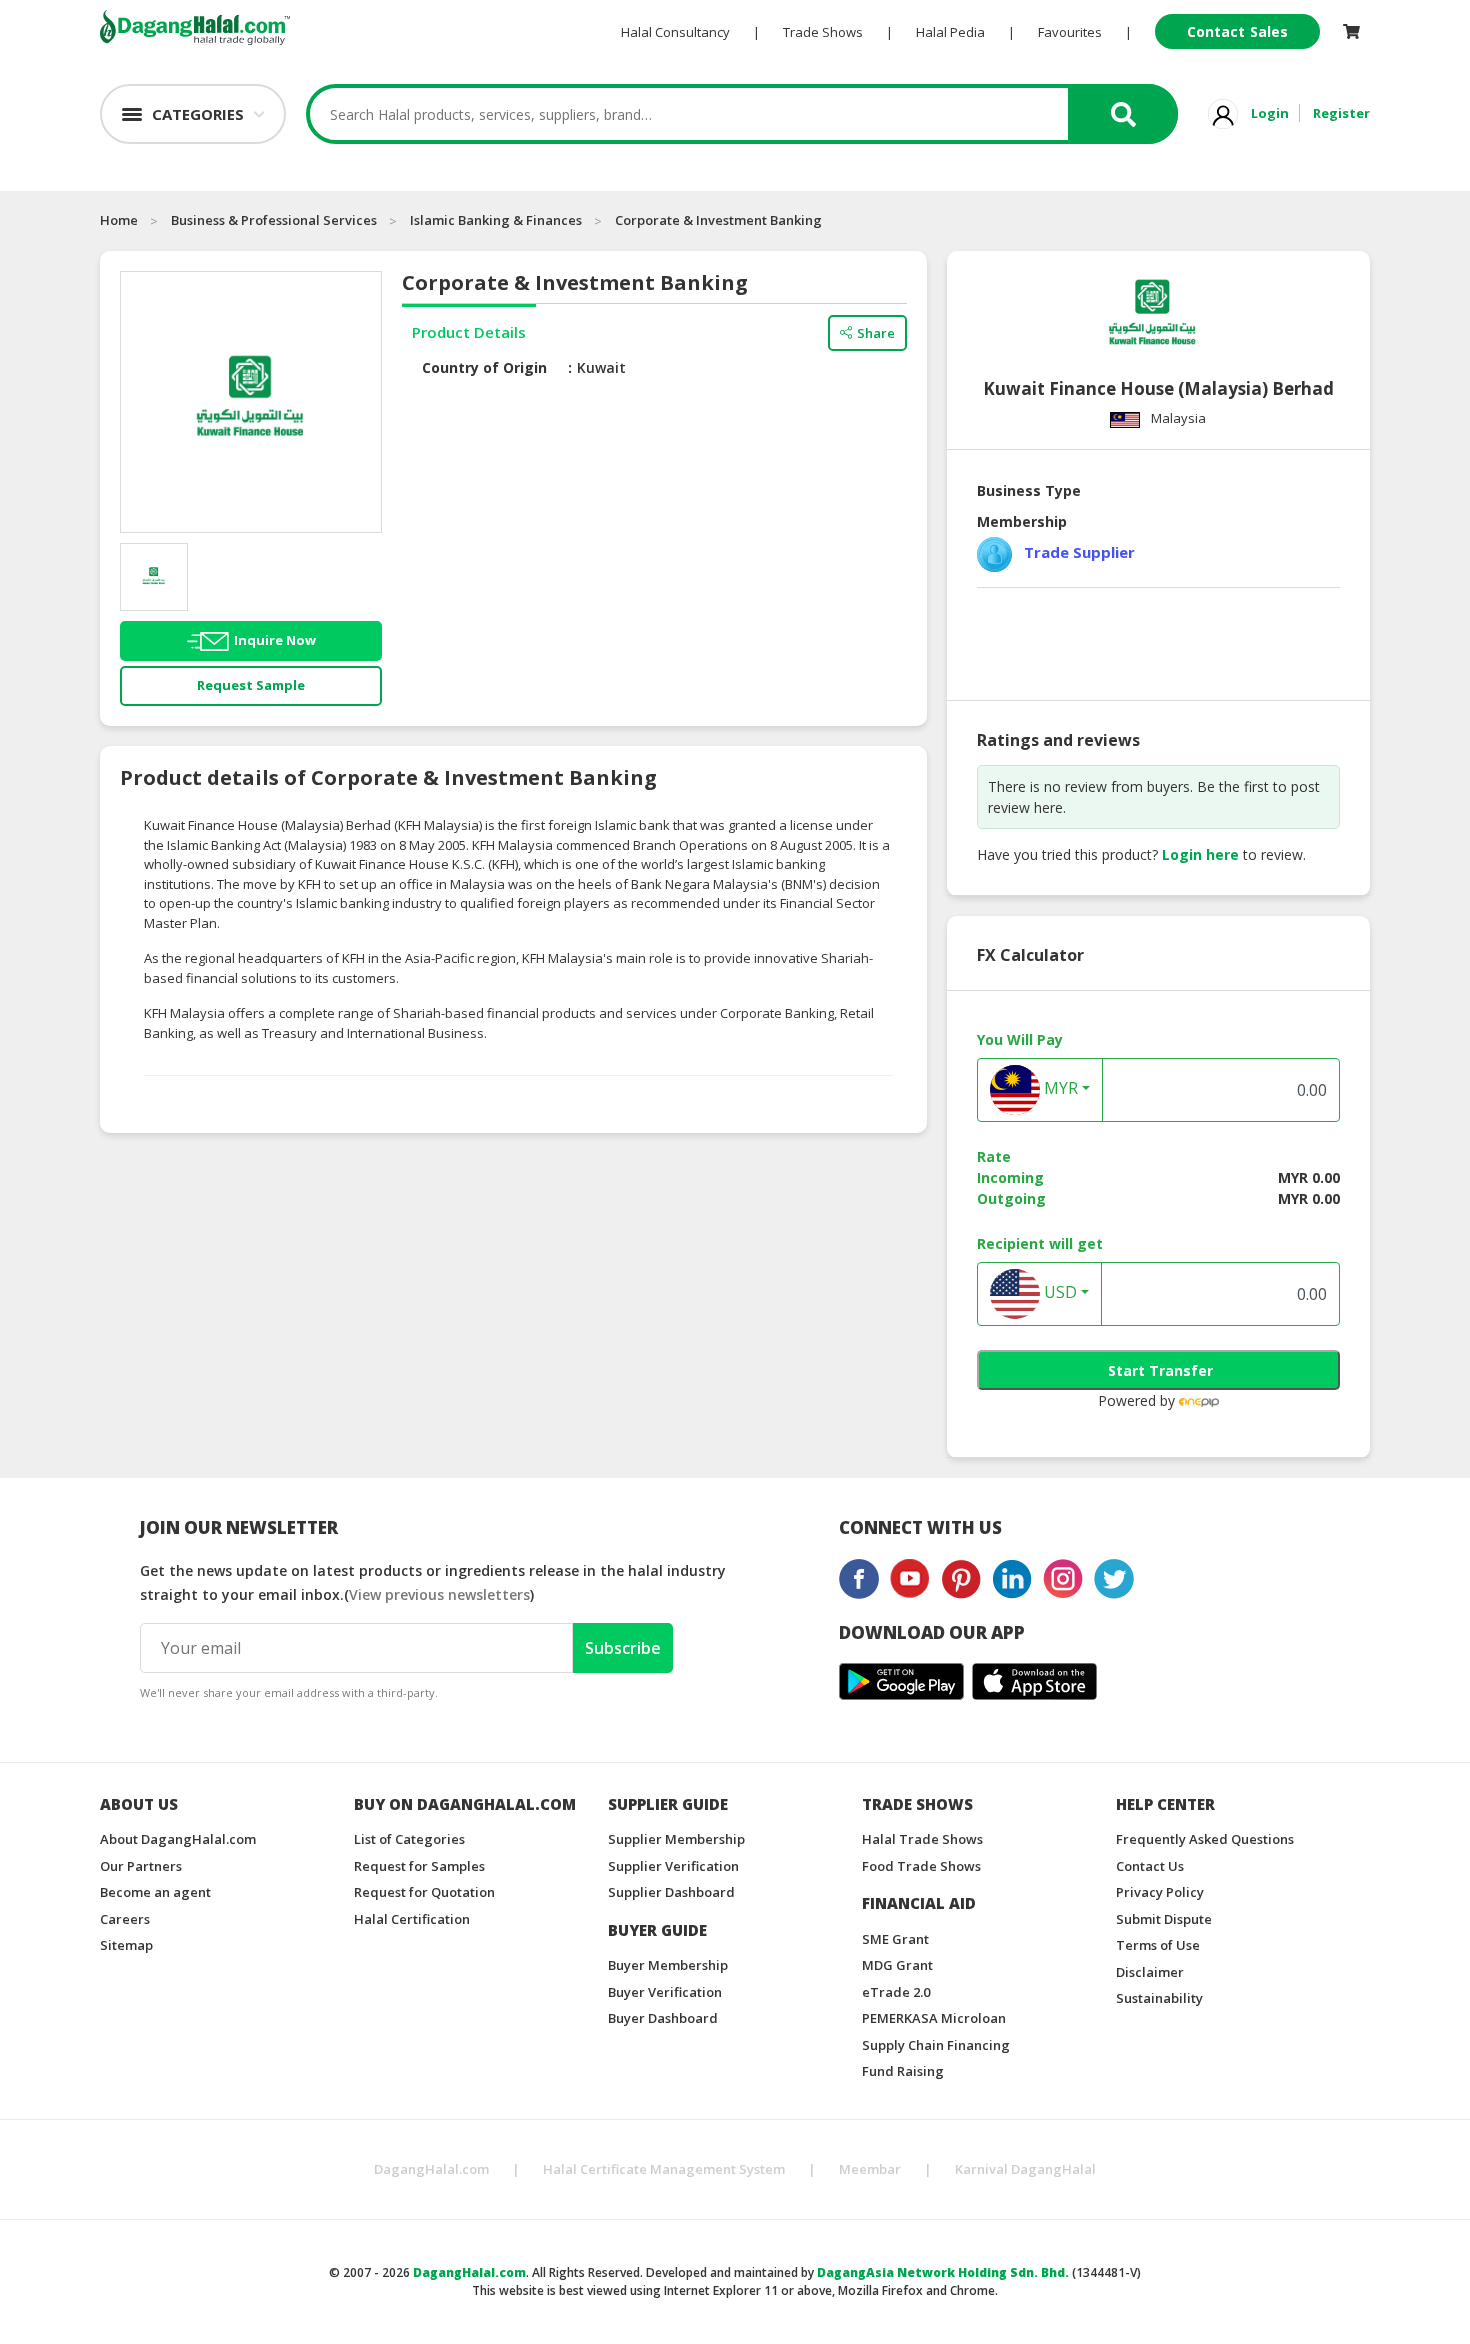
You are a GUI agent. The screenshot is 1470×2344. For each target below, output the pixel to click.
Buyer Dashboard (663, 2018)
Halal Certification (412, 1919)
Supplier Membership (676, 1839)
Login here (1200, 854)
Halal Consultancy (675, 32)
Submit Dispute (1164, 1919)
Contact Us (1150, 1866)
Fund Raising (903, 2071)
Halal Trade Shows (922, 1839)
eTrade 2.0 (896, 1992)
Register (1341, 113)
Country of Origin (484, 367)
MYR (1059, 1088)
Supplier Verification (673, 1866)
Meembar (870, 2169)
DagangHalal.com (431, 2169)
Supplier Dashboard (671, 1892)
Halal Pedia (950, 32)
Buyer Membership (668, 1965)
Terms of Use (1158, 1945)
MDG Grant (897, 1965)
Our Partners (141, 1866)
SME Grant (895, 1939)
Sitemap (126, 1945)
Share (876, 333)
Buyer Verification (665, 1992)
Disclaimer (1150, 1972)
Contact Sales (1237, 31)
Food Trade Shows (921, 1866)
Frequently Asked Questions (1205, 1839)
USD (1058, 1292)
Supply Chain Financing (936, 2045)
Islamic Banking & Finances (496, 220)
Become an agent (155, 1892)
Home (119, 220)
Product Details (469, 332)
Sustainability (1159, 1998)
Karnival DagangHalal (1025, 2169)
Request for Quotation (424, 1892)
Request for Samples (419, 1866)
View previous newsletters (439, 1594)
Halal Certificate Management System (664, 2169)
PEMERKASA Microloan (934, 2018)
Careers (125, 1919)
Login (1270, 113)
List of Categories (409, 1839)
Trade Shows (823, 32)
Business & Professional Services (274, 220)
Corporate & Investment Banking (718, 220)
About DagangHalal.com (178, 1839)
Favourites (1070, 32)
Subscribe (623, 1648)
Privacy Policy (1160, 1892)
